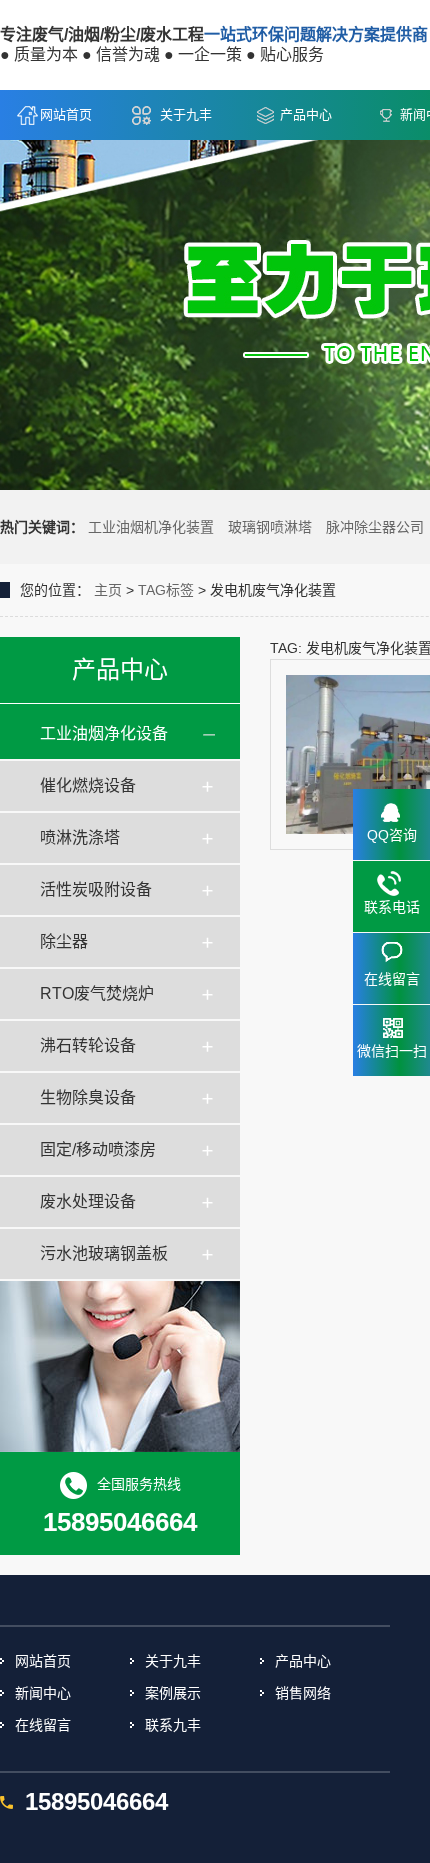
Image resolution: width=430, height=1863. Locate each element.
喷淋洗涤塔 (80, 837)
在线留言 (43, 1725)
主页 (108, 590)
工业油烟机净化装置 (151, 527)
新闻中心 (43, 1693)
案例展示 (173, 1693)
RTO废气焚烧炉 (97, 993)
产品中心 (306, 114)
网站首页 (66, 114)
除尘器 (64, 941)
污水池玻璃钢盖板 (104, 1253)
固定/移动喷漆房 (98, 1149)
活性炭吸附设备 (96, 889)
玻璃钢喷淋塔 (270, 527)
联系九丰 (173, 1725)
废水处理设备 (88, 1201)
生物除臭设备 (88, 1097)
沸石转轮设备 (88, 1045)
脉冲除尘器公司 (375, 527)
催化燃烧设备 (88, 785)
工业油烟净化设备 (104, 733)
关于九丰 (186, 114)
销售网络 (303, 1693)
